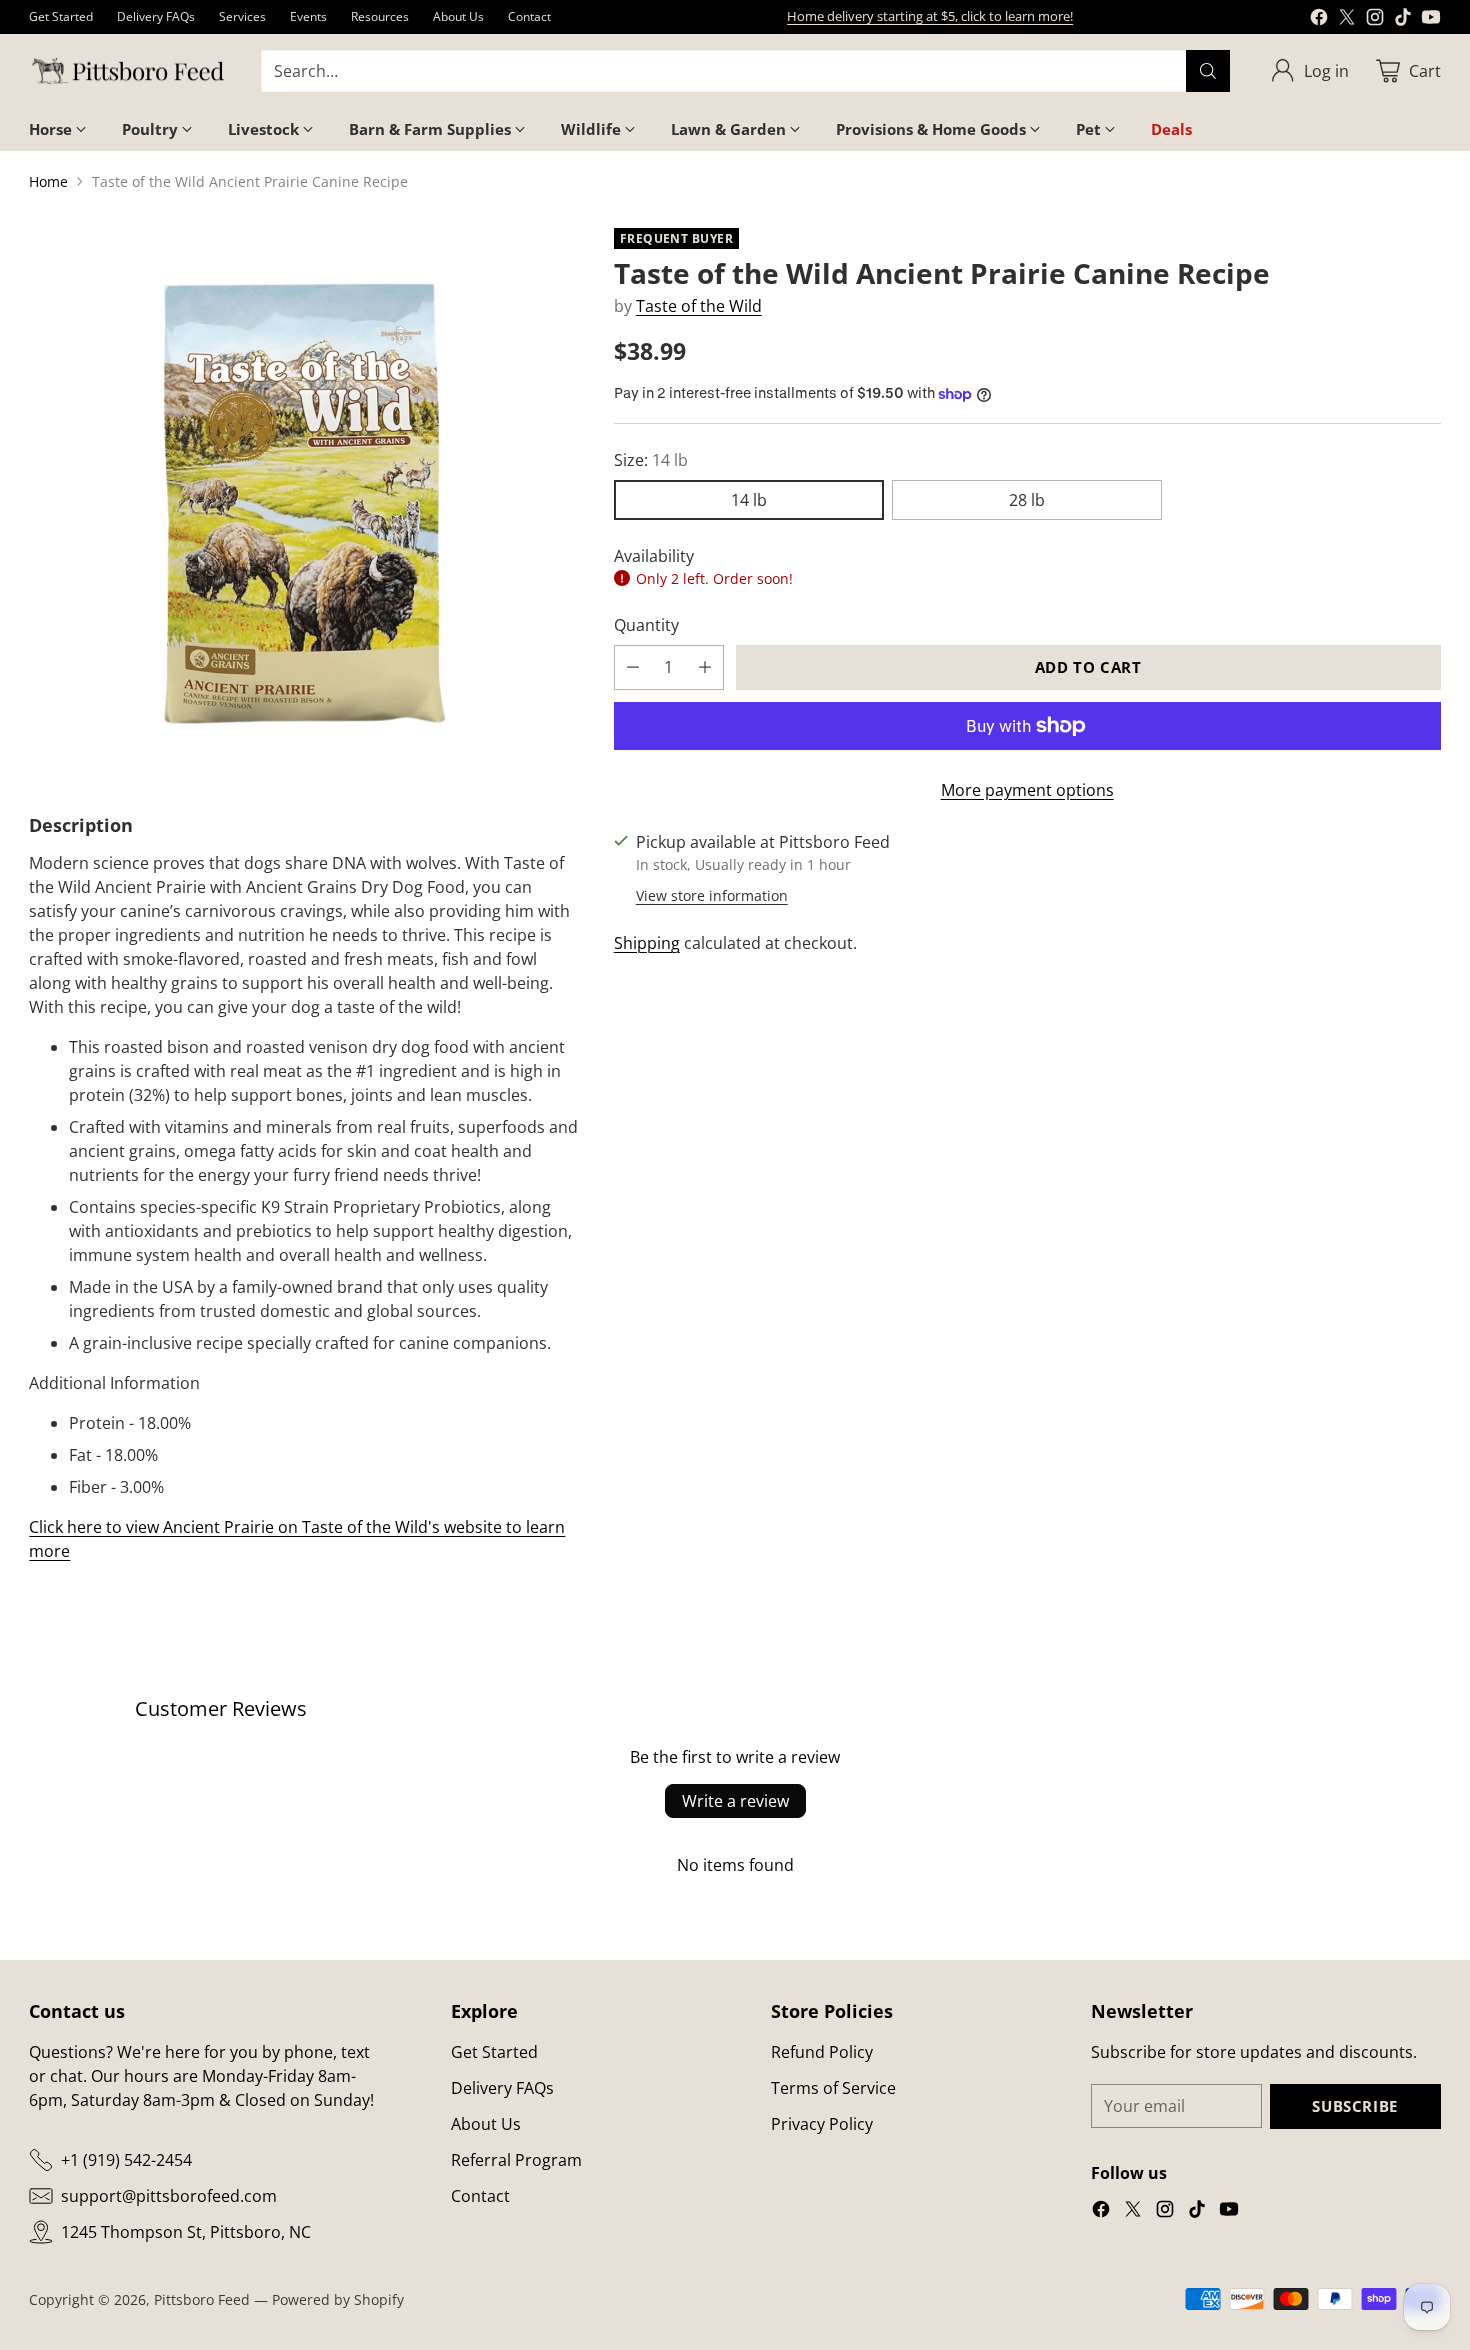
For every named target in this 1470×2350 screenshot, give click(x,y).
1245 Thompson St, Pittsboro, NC (186, 2232)
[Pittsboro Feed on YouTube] (1431, 20)
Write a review (735, 1801)
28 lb (1027, 500)
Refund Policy (822, 2052)
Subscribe (1354, 2106)
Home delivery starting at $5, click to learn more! (930, 16)
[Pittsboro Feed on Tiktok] (1403, 20)
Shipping (647, 943)
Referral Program (516, 2160)
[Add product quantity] (705, 667)
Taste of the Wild (699, 306)
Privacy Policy (822, 2124)
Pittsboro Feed (202, 2299)
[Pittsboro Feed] (129, 71)
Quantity (646, 625)
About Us (486, 2124)
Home (48, 181)
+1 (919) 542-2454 (126, 2160)
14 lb (749, 500)
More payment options (1027, 790)
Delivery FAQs (502, 2088)
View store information (712, 895)
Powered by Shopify (338, 2299)
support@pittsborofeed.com (169, 2196)
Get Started (494, 2052)
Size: (651, 460)
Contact (480, 2196)
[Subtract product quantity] (633, 667)
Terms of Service (833, 2088)
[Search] (1208, 71)
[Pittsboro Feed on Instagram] (1375, 20)
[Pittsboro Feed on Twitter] (1347, 20)
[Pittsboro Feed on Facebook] (1319, 20)
